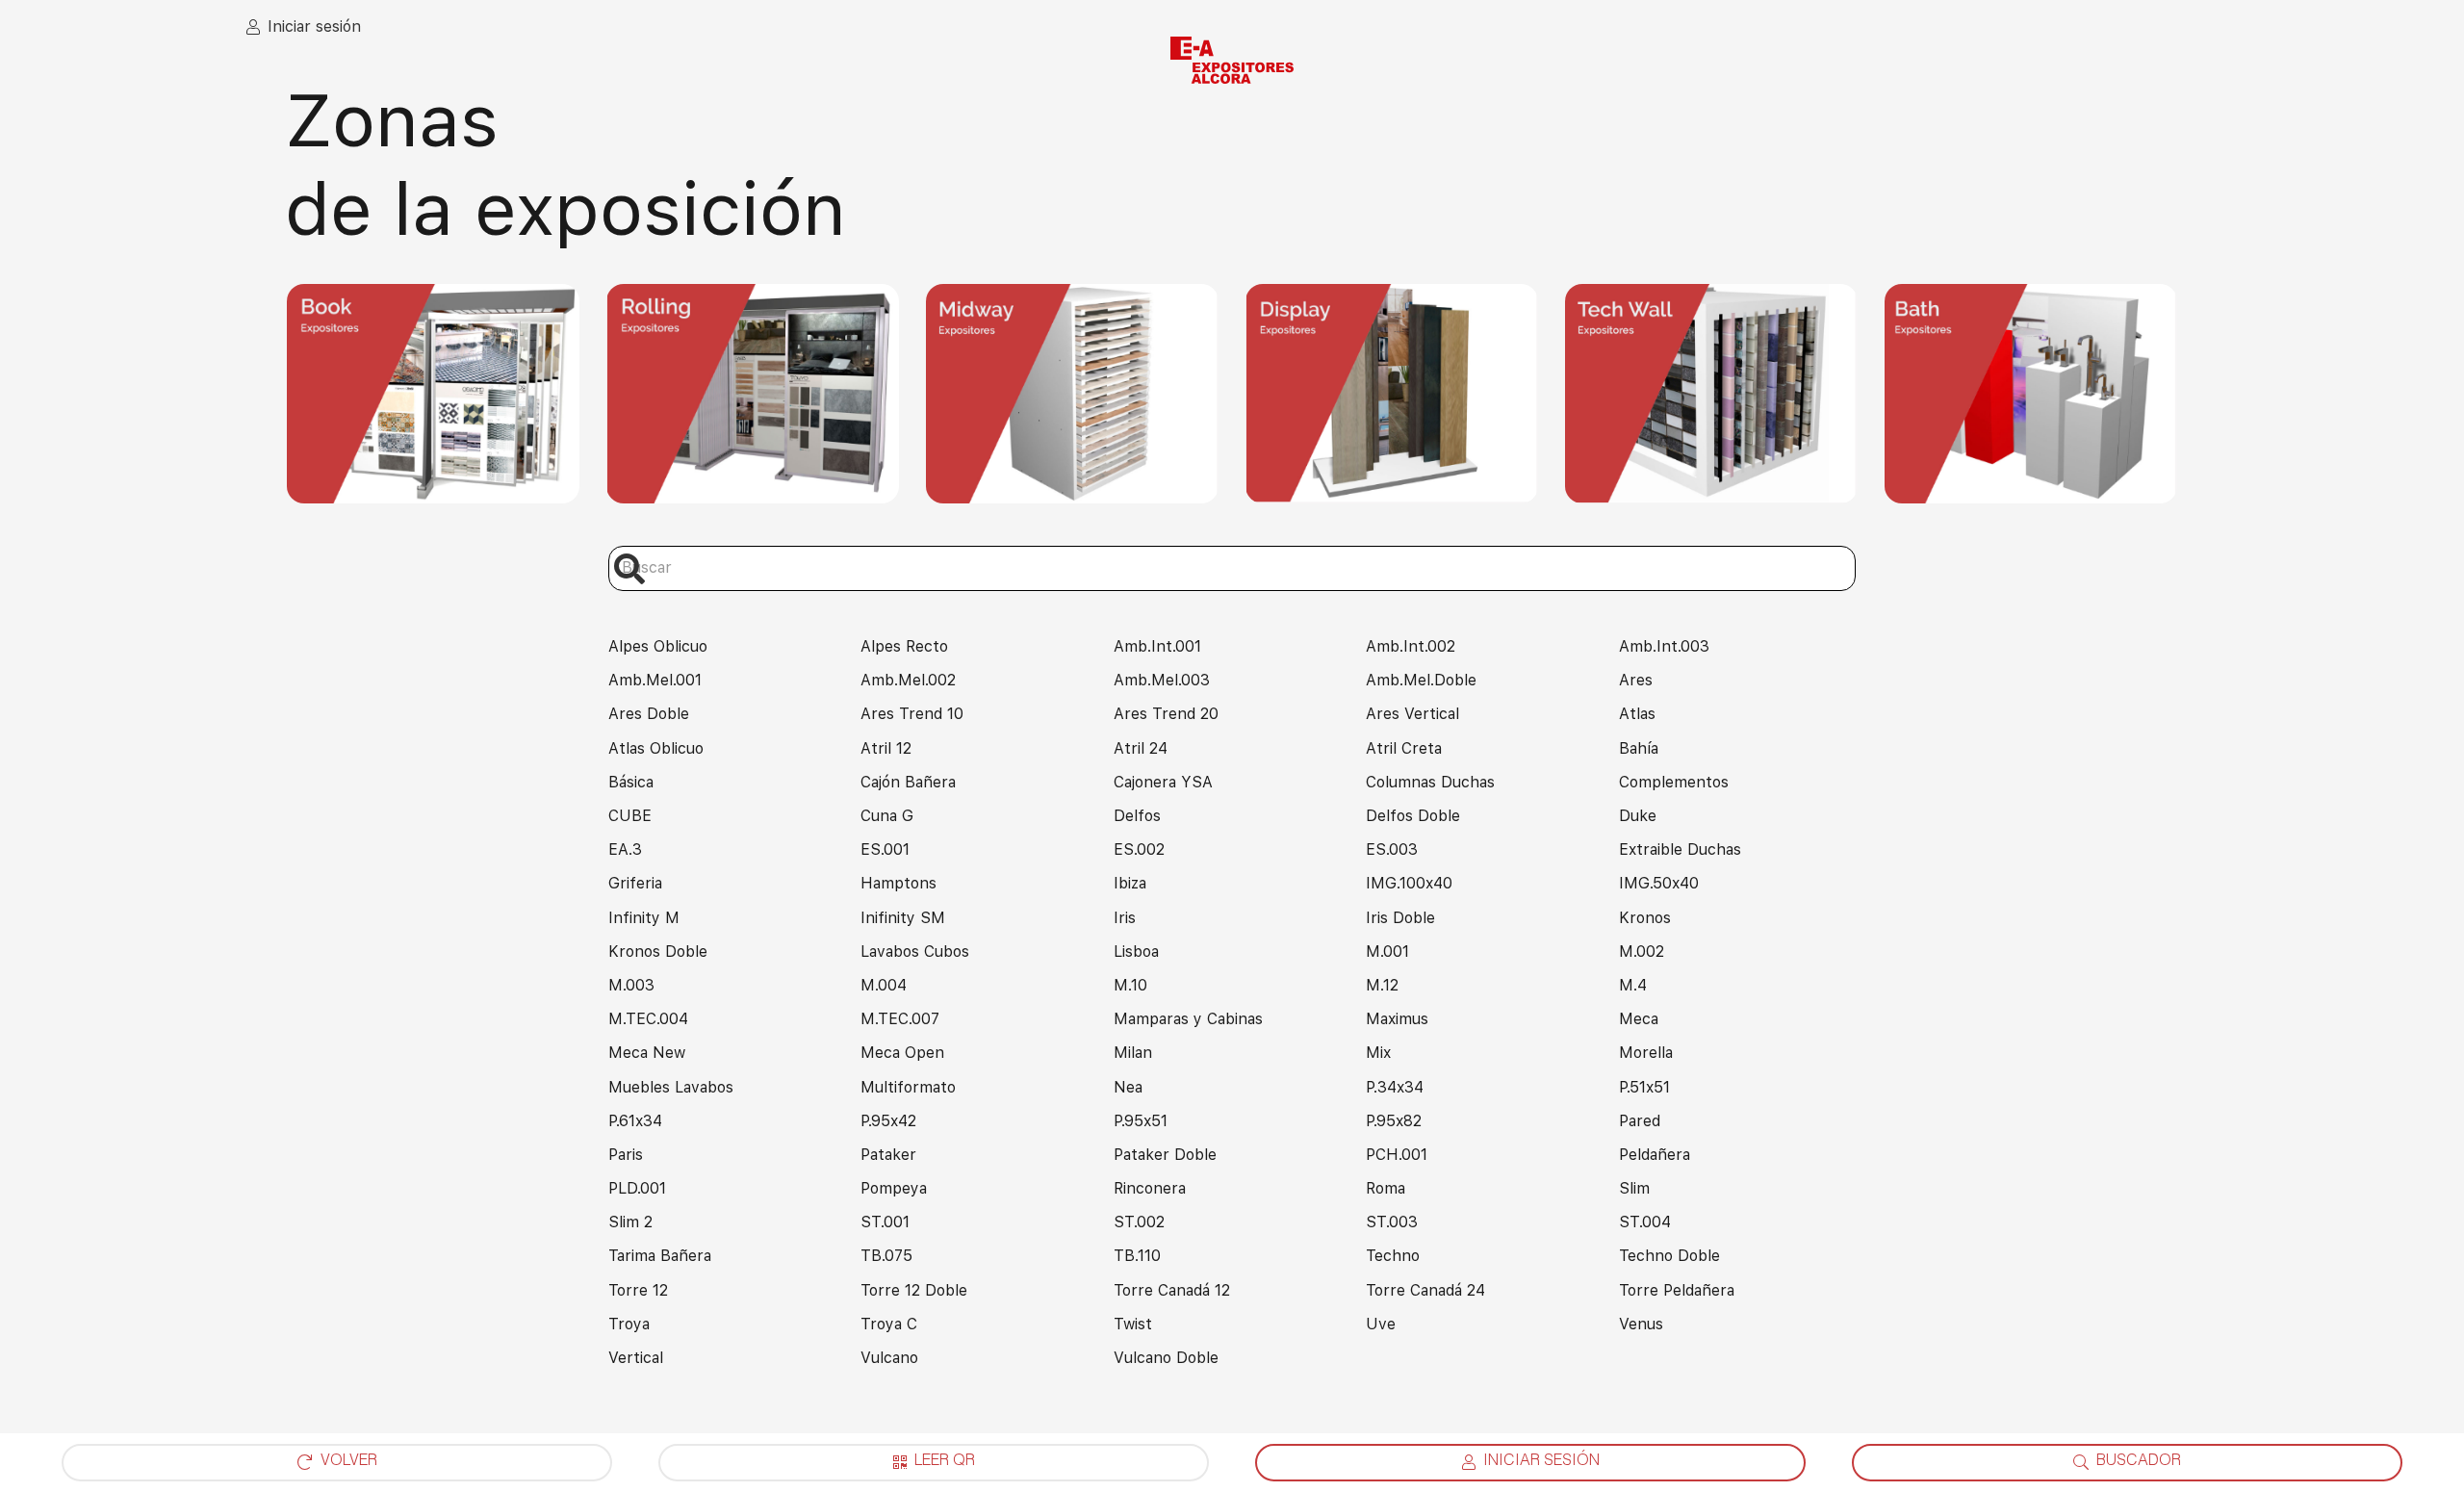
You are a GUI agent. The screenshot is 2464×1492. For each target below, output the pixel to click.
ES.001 (885, 849)
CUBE (630, 816)
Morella (1646, 1053)
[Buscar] (630, 568)
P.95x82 (1394, 1121)
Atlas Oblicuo (656, 748)
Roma (1386, 1188)
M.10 (1130, 985)
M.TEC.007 (900, 1019)
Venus (1641, 1324)
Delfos (1137, 816)
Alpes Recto (904, 646)
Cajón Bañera (908, 782)
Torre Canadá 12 (1172, 1290)
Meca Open (902, 1053)
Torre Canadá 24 (1425, 1290)
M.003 (631, 985)
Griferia (635, 883)
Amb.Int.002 (1411, 646)
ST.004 (1645, 1222)
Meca (1639, 1019)
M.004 (884, 985)
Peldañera (1655, 1155)
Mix (1378, 1053)
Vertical (636, 1358)
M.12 (1382, 985)
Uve (1381, 1324)
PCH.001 (1397, 1155)
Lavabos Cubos (915, 952)
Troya (629, 1324)
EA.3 (625, 849)
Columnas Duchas (1430, 782)
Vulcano (889, 1358)
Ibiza (1130, 883)
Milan (1133, 1053)
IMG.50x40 (1659, 883)
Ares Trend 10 (912, 714)
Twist (1133, 1324)
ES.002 (1139, 849)
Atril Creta (1404, 748)
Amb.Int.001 (1157, 646)
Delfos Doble (1413, 816)
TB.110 (1137, 1256)
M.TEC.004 (648, 1019)
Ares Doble (649, 714)
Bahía (1639, 748)
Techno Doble (1669, 1256)
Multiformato (908, 1087)
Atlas (1637, 714)
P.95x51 (1141, 1121)
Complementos (1674, 782)
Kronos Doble (658, 952)
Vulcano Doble (1166, 1358)
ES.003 (1392, 849)
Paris (626, 1155)
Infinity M (644, 918)
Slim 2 (630, 1222)
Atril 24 (1141, 748)
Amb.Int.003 (1664, 646)
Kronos (1645, 918)
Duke (1638, 816)
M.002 (1642, 952)
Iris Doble (1400, 918)
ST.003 (1392, 1222)
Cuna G (887, 816)
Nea (1128, 1087)
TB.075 (886, 1256)
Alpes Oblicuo (658, 646)
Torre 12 (638, 1290)
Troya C (889, 1324)
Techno (1393, 1256)
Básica (631, 782)
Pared (1640, 1121)
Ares (1636, 680)
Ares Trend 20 (1166, 714)
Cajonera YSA (1163, 782)
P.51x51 (1644, 1087)
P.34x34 (1395, 1087)
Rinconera (1150, 1188)
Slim (1634, 1188)
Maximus (1397, 1019)
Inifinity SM (903, 918)
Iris (1125, 918)
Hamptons (898, 883)
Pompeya (894, 1188)
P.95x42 (888, 1121)
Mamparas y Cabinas (1188, 1019)
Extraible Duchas (1680, 849)
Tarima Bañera (660, 1256)
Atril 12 (886, 748)
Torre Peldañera (1677, 1290)
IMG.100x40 (1409, 883)
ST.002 (1139, 1222)
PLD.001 (637, 1188)
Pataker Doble (1165, 1155)
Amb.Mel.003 (1162, 680)
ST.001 (885, 1222)
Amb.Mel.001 (655, 680)
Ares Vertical (1412, 714)
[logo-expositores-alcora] (1232, 61)
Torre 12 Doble (914, 1290)
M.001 (1387, 952)
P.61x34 (635, 1121)
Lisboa (1136, 952)
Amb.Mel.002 (908, 680)
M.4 (1633, 985)
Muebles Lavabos (671, 1087)
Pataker (888, 1155)
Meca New (647, 1053)
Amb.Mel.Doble (1421, 680)
